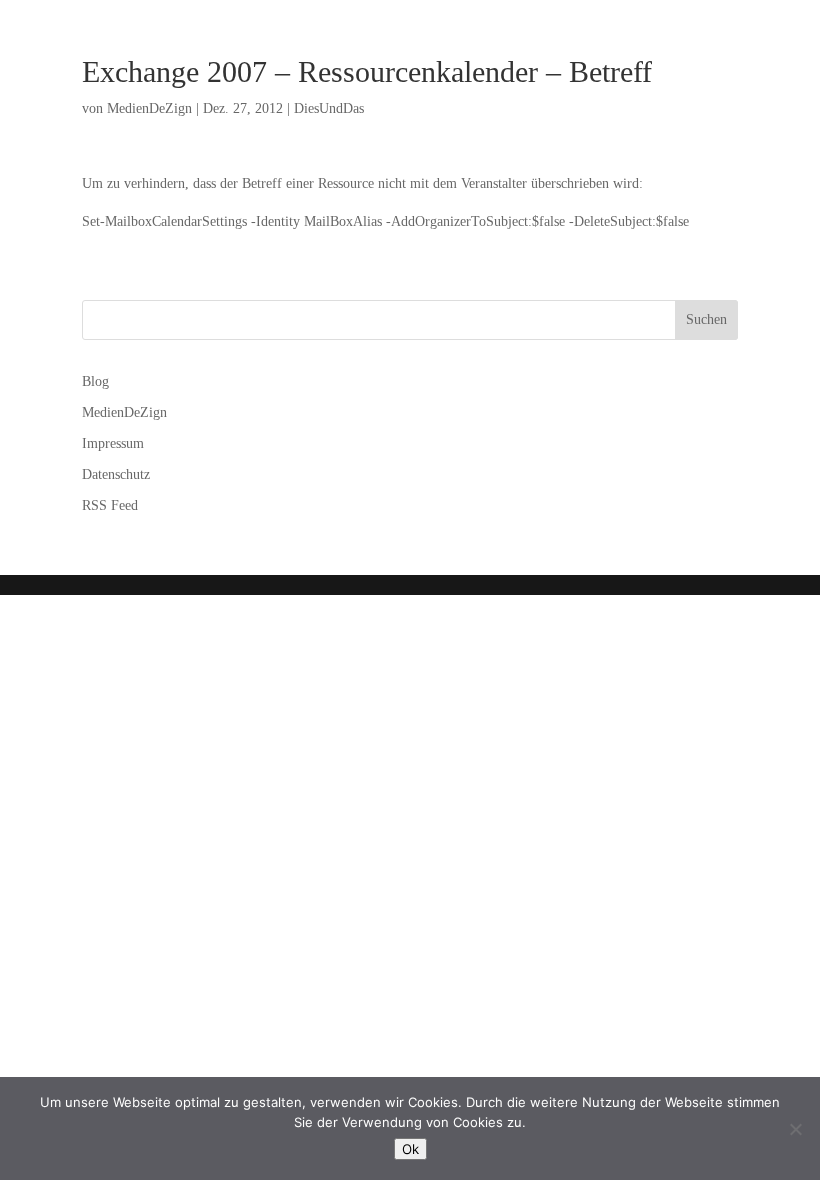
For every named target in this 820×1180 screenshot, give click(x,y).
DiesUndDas (329, 108)
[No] (795, 1129)
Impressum (113, 443)
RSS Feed (110, 505)
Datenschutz (116, 474)
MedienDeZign (149, 108)
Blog (95, 381)
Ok (410, 1149)
